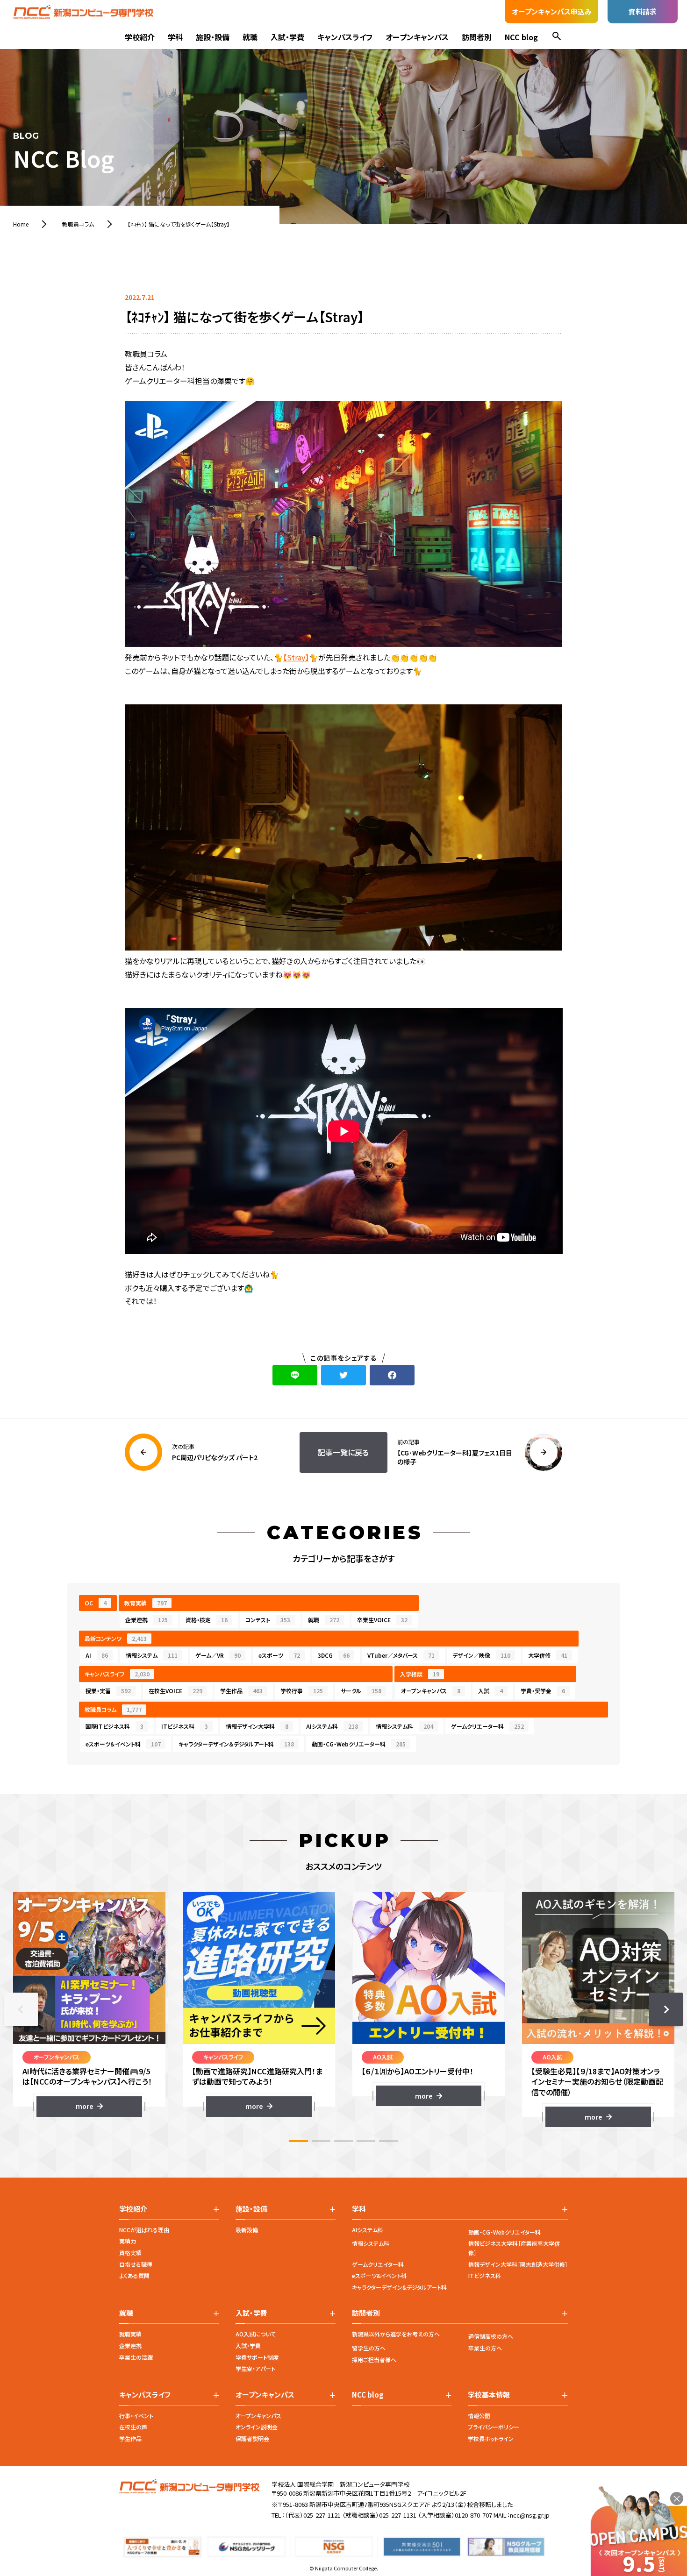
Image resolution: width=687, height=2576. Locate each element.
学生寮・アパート (255, 2368)
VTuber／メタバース (401, 1655)
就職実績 (130, 2334)
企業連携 (147, 1620)
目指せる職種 (136, 2264)
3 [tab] (343, 2141)
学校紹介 (140, 37)
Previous (21, 2009)
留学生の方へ (369, 2348)
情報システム (152, 1655)
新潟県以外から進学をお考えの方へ (396, 2334)
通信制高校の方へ (491, 2336)
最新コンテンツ (116, 1638)
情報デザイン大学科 (257, 1726)
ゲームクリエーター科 (487, 1726)
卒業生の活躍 (136, 2357)
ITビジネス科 (185, 1726)
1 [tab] (299, 2141)
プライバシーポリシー (494, 2427)
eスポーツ (279, 1655)
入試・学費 (287, 37)
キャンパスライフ (345, 37)
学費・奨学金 (543, 1691)
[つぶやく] (343, 1375)
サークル (361, 1691)
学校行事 (302, 1691)
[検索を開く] (557, 37)
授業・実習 (108, 1691)
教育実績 (146, 1603)
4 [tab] (366, 2141)
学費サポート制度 (257, 2357)
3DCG (334, 1655)
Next (666, 2009)
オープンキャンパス (417, 37)
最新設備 (247, 2230)
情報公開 (479, 2416)
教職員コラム (113, 1709)
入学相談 (420, 1674)
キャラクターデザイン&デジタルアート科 (399, 2287)
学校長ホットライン (491, 2438)
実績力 (128, 2241)
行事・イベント (136, 2416)
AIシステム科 (332, 1726)
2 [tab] (321, 2141)
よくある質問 (134, 2275)
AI (97, 1655)
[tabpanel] (89, 2004)
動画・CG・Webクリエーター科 (359, 1744)
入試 (490, 1691)
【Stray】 (296, 657)
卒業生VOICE (382, 1620)
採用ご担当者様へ (374, 2360)
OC (96, 1603)
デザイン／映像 (481, 1655)
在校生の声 (133, 2427)
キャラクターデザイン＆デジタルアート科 (236, 1744)
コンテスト (268, 1620)
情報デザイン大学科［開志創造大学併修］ (518, 2264)
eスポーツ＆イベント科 (123, 1744)
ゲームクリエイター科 (378, 2264)
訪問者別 (477, 37)
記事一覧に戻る (343, 1452)
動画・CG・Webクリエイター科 (505, 2232)
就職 (250, 37)
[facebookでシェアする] (392, 1375)
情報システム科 (404, 1726)
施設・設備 (213, 37)
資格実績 (130, 2253)
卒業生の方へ (485, 2348)
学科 (175, 37)
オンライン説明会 (257, 2427)
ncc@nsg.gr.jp (530, 2515)
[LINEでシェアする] (295, 1375)
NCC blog (521, 37)
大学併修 (548, 1655)
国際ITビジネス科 (114, 1726)
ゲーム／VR (218, 1655)
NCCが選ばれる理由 (144, 2230)
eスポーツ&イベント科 (379, 2275)
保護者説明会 (252, 2438)
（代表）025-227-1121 (313, 2515)
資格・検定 (207, 1620)
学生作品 (241, 1691)
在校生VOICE (175, 1691)
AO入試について (256, 2334)
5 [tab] (388, 2141)
